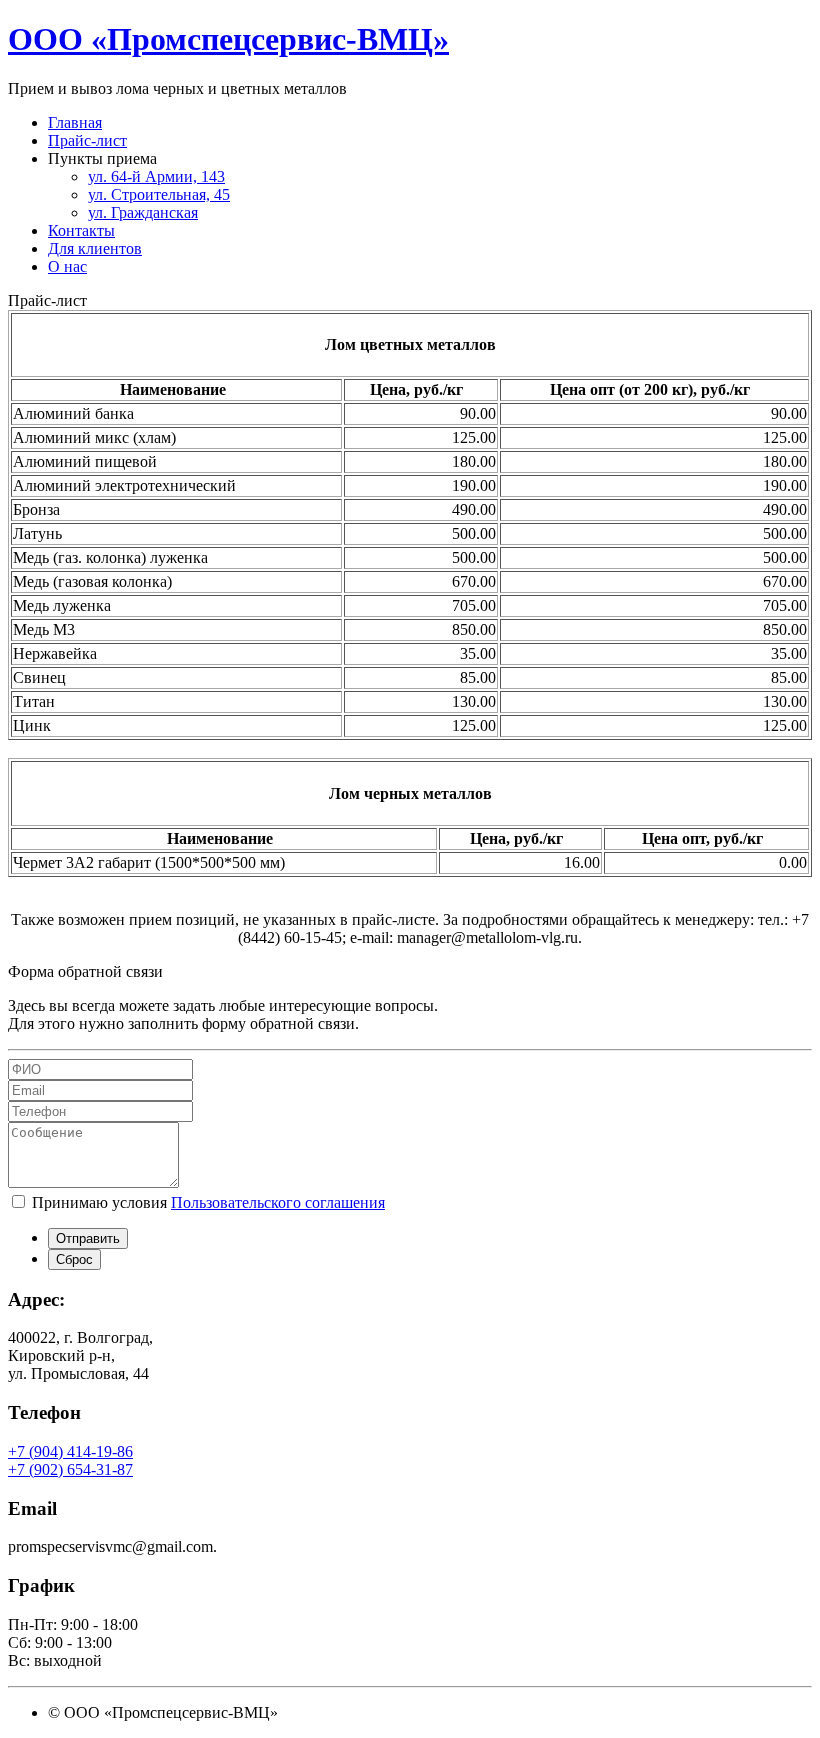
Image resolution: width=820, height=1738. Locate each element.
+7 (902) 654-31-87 (70, 1469)
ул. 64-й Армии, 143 (156, 176)
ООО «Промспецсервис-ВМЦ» (228, 39)
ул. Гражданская (143, 212)
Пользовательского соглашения (278, 1202)
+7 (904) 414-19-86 (70, 1451)
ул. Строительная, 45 (159, 194)
